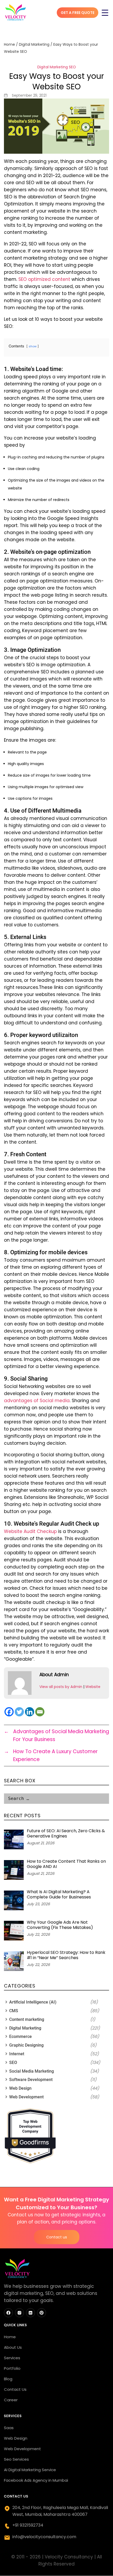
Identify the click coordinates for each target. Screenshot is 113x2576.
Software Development (31, 2080)
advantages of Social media (37, 1401)
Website (93, 1687)
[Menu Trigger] (105, 13)
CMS (14, 2011)
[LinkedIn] (30, 2313)
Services (12, 2358)
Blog (8, 2379)
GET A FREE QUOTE (78, 13)
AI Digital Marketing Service (30, 2470)
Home (9, 44)
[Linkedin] (30, 1712)
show (33, 346)
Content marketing (27, 2019)
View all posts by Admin (61, 1687)
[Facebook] (9, 1712)
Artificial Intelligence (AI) (33, 2002)
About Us (13, 2347)
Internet (17, 2054)
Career (11, 2400)
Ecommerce (20, 2036)
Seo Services (16, 2459)
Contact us (57, 2237)
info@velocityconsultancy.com (44, 2537)
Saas (9, 2428)
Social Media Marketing (32, 2071)
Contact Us (15, 2389)
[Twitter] (19, 1712)
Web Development (26, 2097)
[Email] (40, 1712)
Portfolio (12, 2368)
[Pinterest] (42, 2313)
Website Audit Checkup (30, 1531)
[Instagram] (19, 2313)
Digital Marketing (34, 44)
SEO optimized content (44, 279)
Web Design (20, 2088)
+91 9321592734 (28, 2525)
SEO (72, 67)
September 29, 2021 (29, 95)
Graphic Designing (26, 2045)
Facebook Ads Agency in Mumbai (36, 2480)
